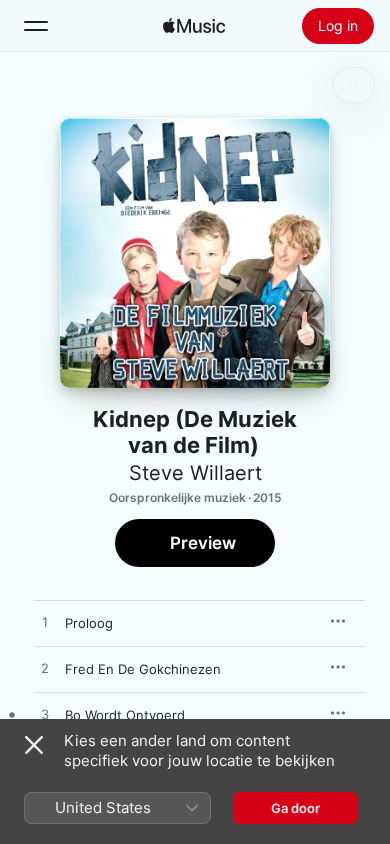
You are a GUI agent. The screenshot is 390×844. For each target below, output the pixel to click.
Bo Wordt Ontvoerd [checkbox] (125, 715)
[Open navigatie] (36, 26)
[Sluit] (34, 745)
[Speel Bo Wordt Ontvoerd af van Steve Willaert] (45, 715)
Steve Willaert (195, 473)
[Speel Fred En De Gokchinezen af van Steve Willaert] (45, 669)
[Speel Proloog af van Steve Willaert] (45, 623)
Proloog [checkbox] (89, 623)
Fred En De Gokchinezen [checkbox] (143, 669)
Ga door (295, 808)
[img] (194, 26)
